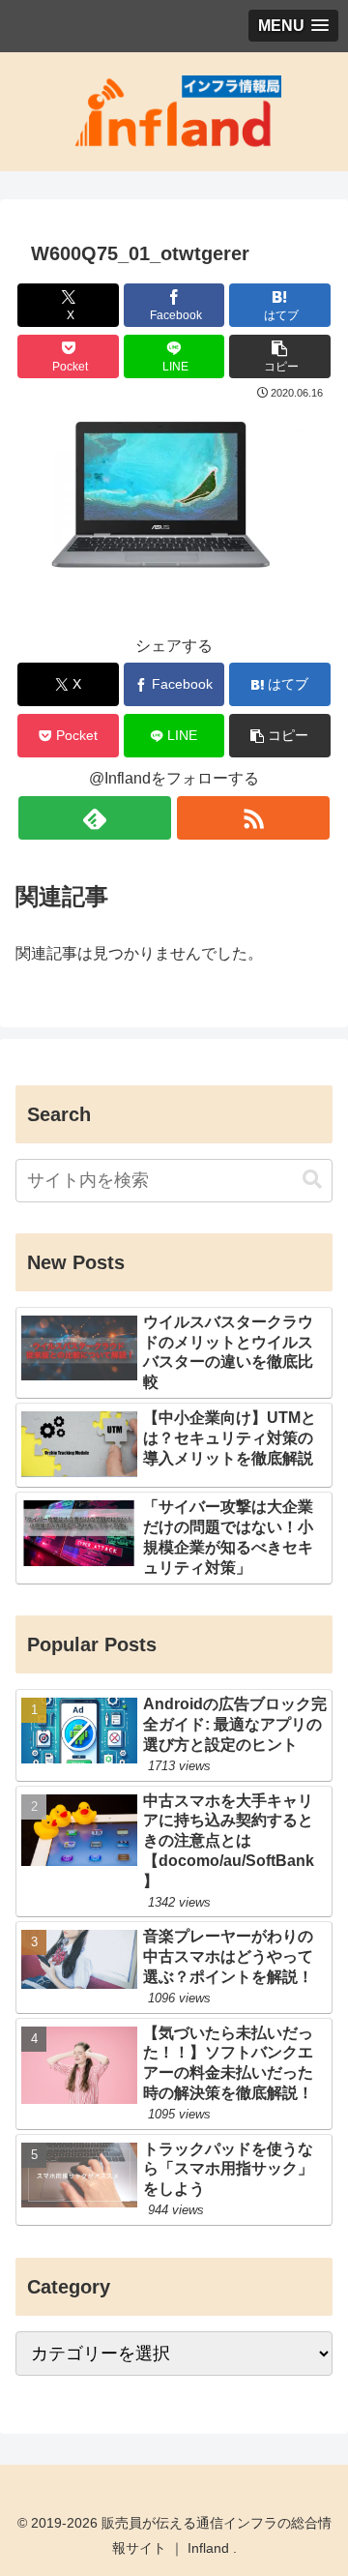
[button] (280, 356)
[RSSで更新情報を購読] (253, 818)
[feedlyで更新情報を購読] (94, 818)
